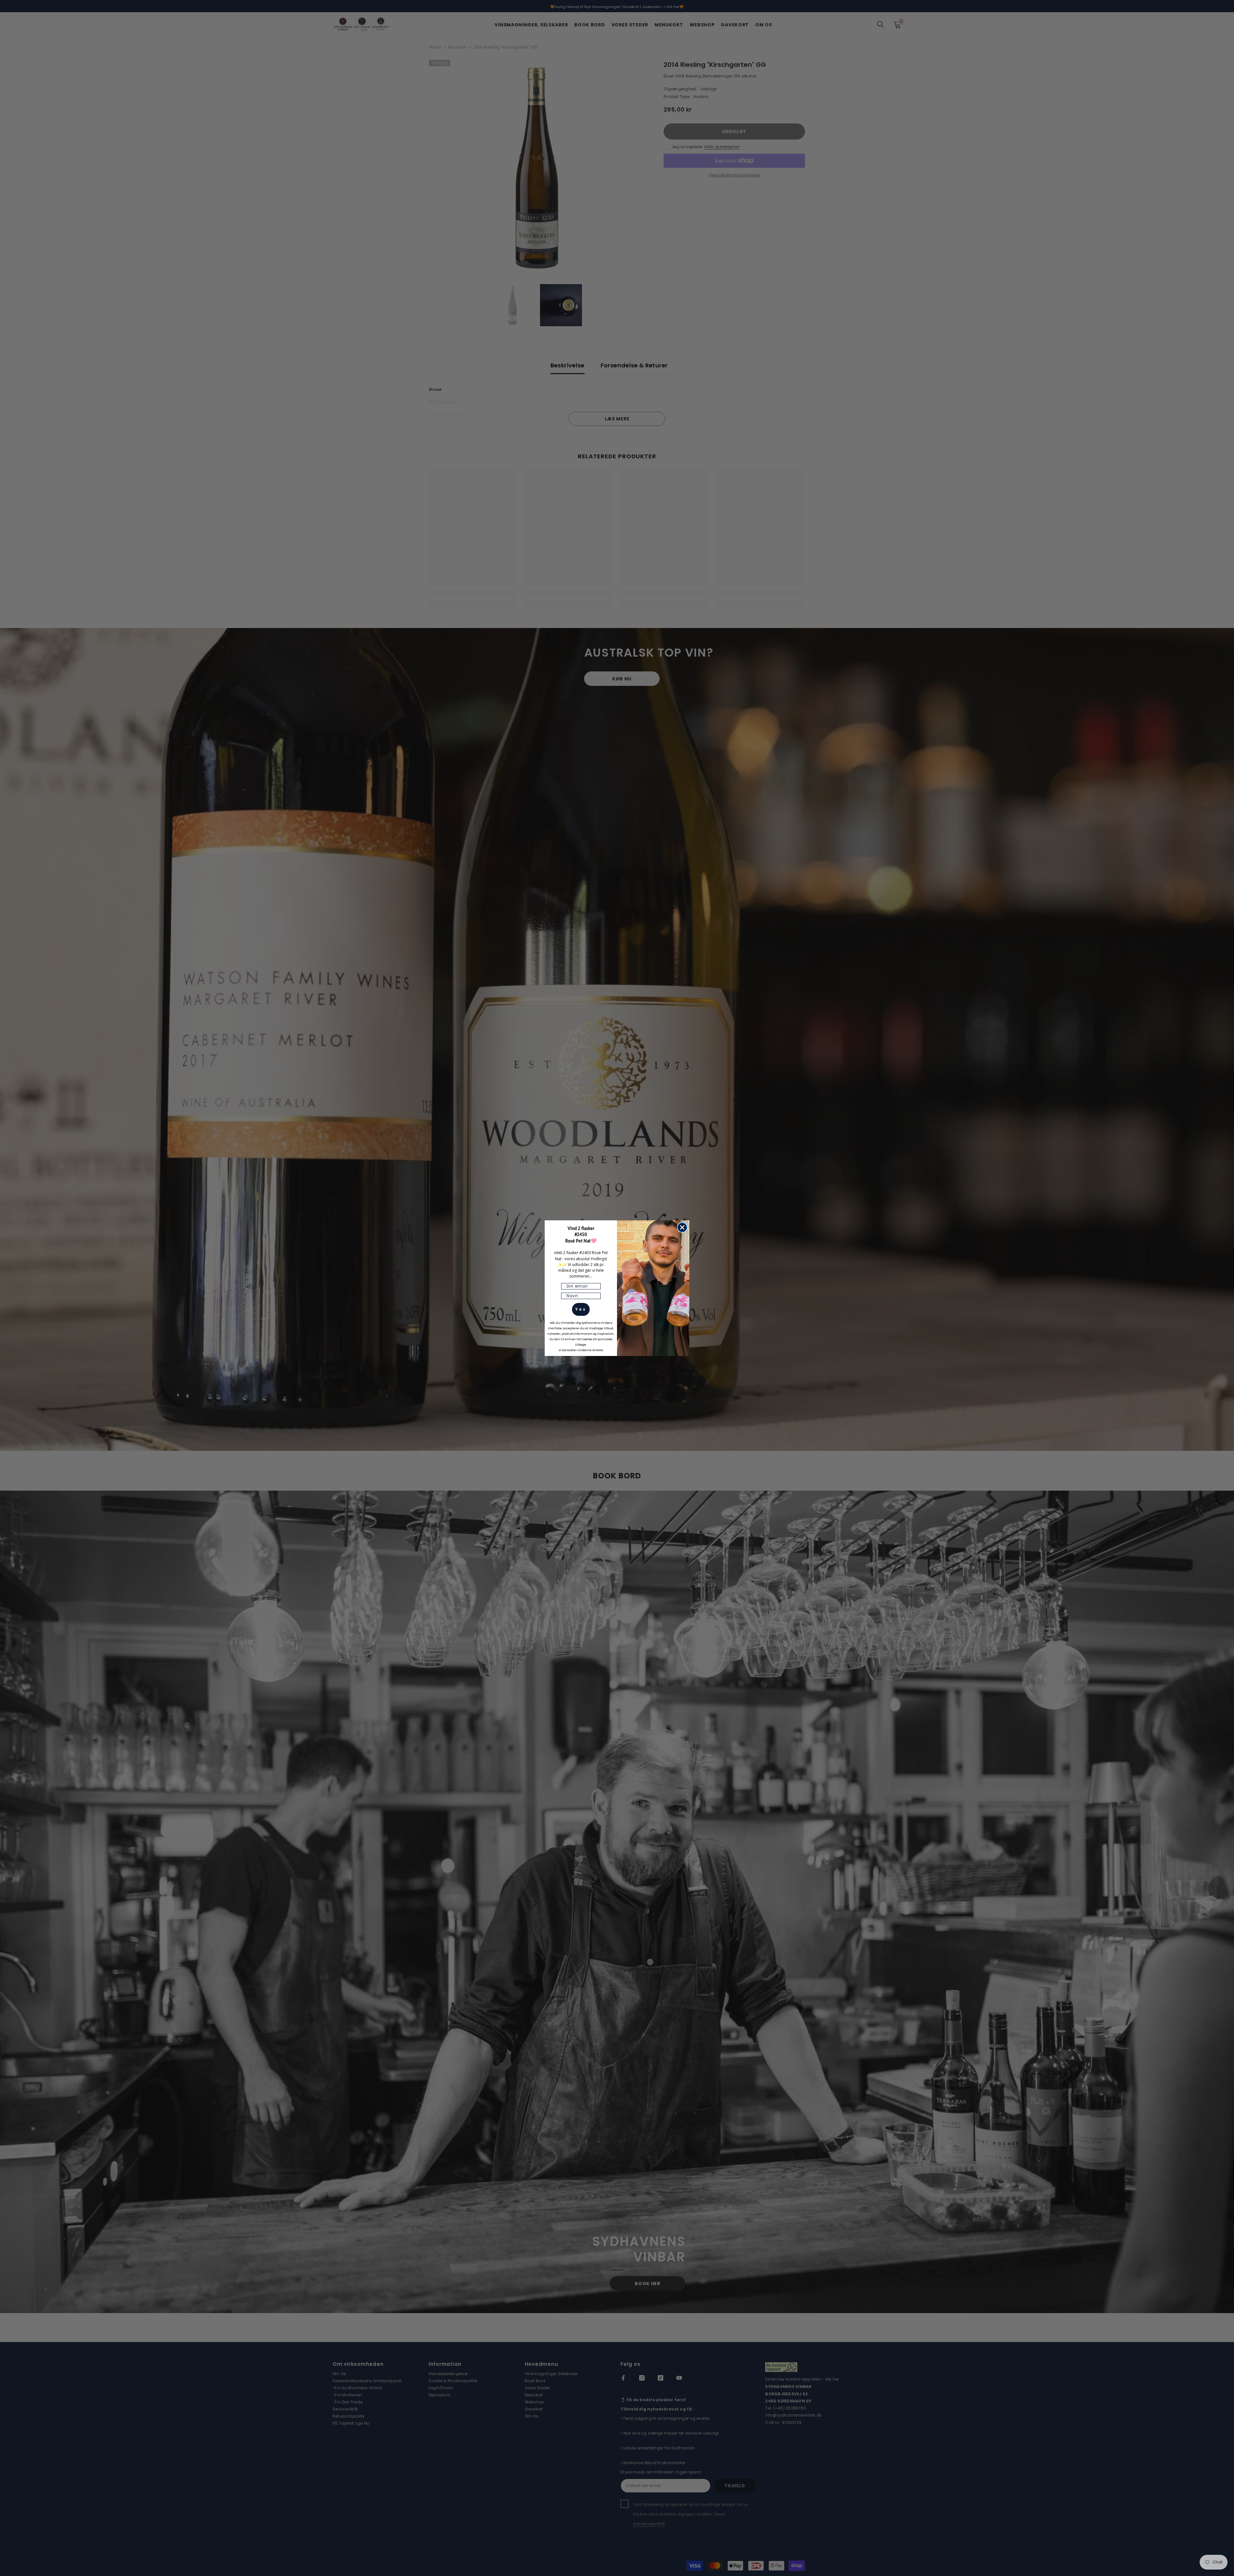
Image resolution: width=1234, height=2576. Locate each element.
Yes (581, 1309)
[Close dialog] (682, 1227)
